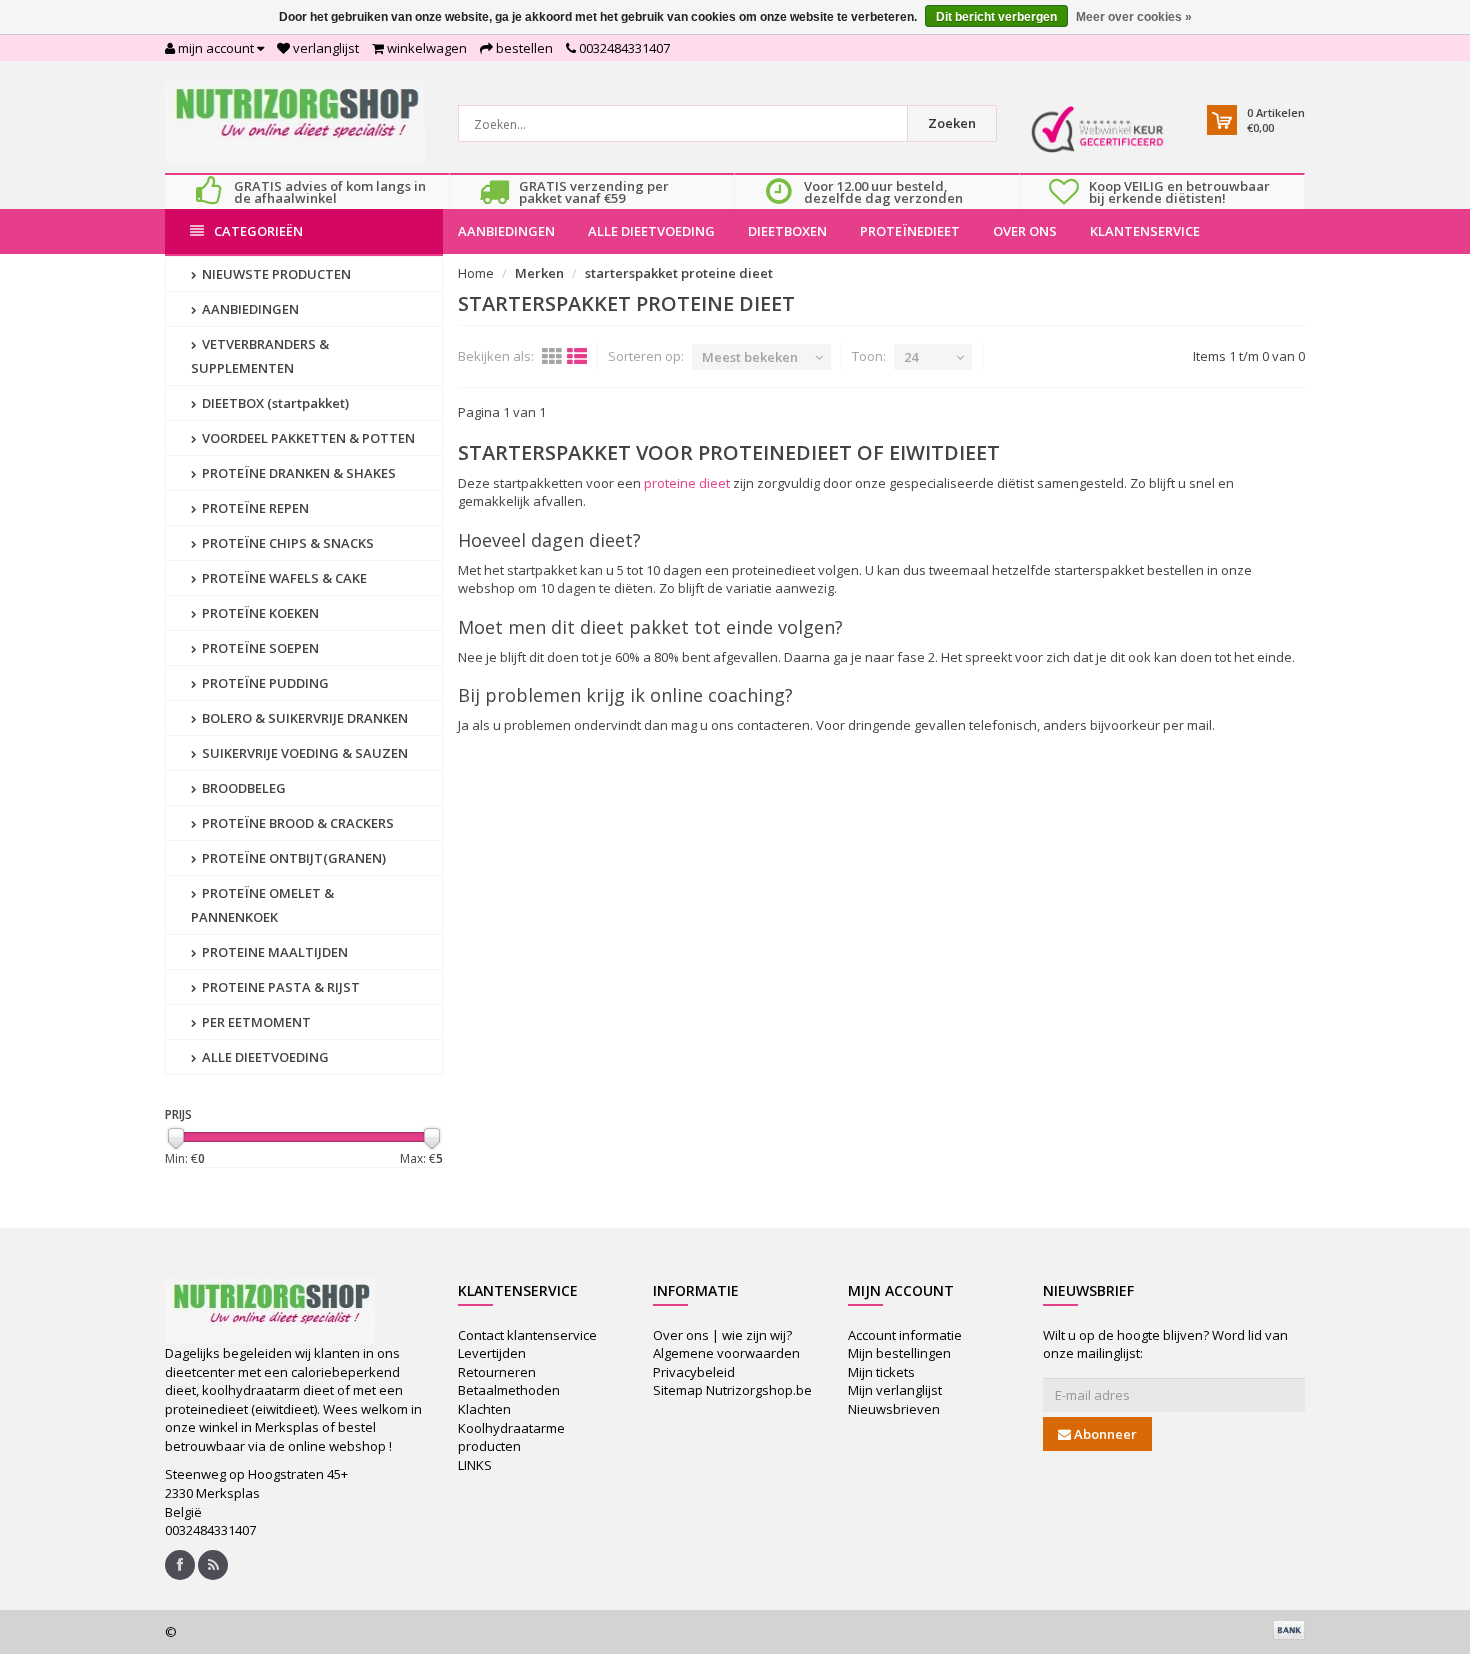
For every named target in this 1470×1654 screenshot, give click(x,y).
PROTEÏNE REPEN (254, 508)
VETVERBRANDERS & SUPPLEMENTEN (260, 356)
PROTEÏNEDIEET (910, 231)
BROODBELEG (242, 788)
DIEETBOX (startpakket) (274, 403)
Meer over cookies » (1134, 17)
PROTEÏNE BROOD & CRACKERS (296, 823)
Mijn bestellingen (899, 1353)
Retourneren (497, 1372)
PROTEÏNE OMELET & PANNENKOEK (262, 905)
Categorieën (258, 231)
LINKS (475, 1465)
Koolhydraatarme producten (511, 1437)
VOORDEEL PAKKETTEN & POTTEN (307, 438)
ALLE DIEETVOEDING (651, 231)
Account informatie (905, 1335)
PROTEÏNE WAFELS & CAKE (283, 578)
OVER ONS (1025, 231)
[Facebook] (180, 1565)
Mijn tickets (881, 1372)
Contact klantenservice (527, 1335)
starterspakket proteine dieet (679, 273)
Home (476, 273)
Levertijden (492, 1353)
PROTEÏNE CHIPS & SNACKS (286, 543)
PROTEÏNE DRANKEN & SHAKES (297, 473)
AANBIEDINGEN (506, 231)
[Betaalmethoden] (1289, 1630)
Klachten (484, 1409)
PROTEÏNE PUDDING (264, 683)
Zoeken (952, 123)
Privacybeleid (694, 1372)
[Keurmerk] (1097, 129)
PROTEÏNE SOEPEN (259, 648)
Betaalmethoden (509, 1390)
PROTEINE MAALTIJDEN (273, 952)
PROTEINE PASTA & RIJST (279, 987)
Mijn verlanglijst (895, 1390)
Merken (539, 273)
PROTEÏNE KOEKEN (259, 613)
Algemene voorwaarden (726, 1353)
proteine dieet (687, 483)
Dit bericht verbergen (996, 17)
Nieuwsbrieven (894, 1409)
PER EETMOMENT (255, 1022)
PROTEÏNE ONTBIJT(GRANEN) (292, 858)
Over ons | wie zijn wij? (722, 1335)
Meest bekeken (750, 357)
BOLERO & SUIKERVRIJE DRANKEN (303, 718)
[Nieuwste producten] (213, 1565)
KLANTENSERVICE (1145, 231)
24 (911, 357)
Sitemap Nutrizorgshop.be (732, 1390)
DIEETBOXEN (787, 231)
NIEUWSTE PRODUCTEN (275, 274)
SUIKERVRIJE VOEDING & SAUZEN (303, 753)
